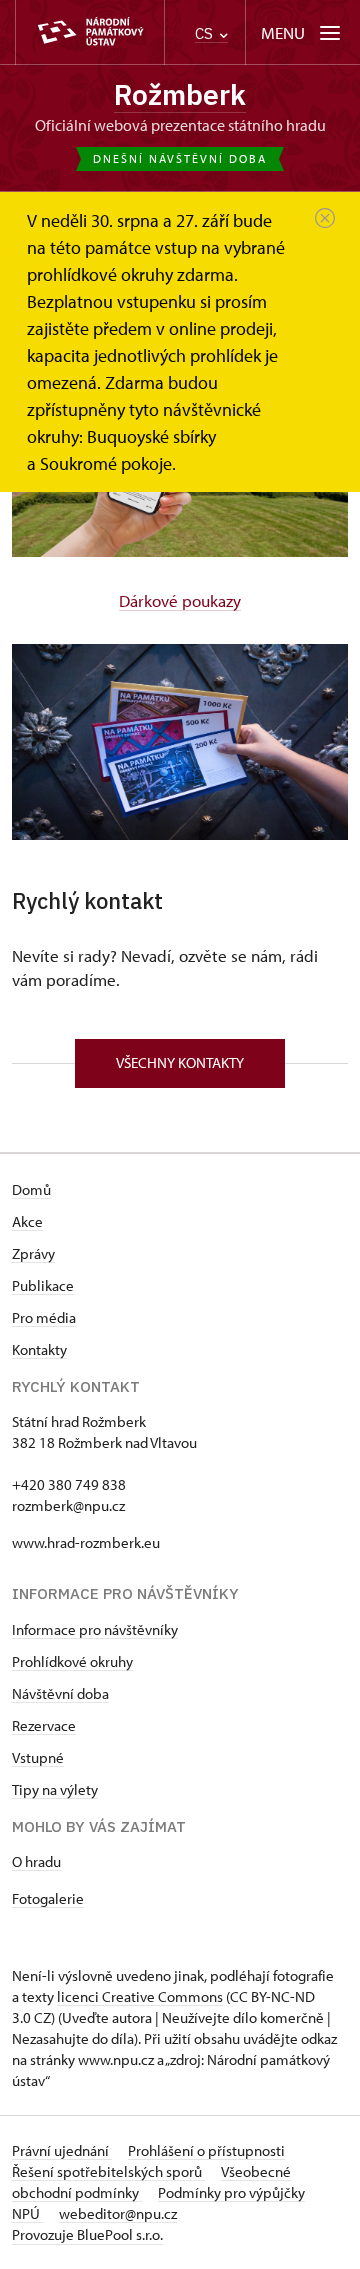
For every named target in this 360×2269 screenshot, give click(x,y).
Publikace (43, 1285)
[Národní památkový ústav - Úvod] (90, 32)
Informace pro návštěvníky (95, 1629)
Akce (27, 1221)
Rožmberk (180, 94)
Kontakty (39, 1349)
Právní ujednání (62, 2150)
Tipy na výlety (55, 1789)
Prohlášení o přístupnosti (206, 2150)
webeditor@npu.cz (118, 2213)
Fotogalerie (48, 1898)
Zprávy (33, 1253)
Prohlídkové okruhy (72, 1661)
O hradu (36, 1861)
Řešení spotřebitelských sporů (108, 2171)
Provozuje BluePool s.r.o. (87, 2234)
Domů (31, 1189)
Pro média (44, 1317)
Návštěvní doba (60, 1693)
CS (206, 33)
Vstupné (38, 1757)
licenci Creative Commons (140, 1996)
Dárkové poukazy (180, 600)
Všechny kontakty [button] (180, 1062)
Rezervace (44, 1725)
